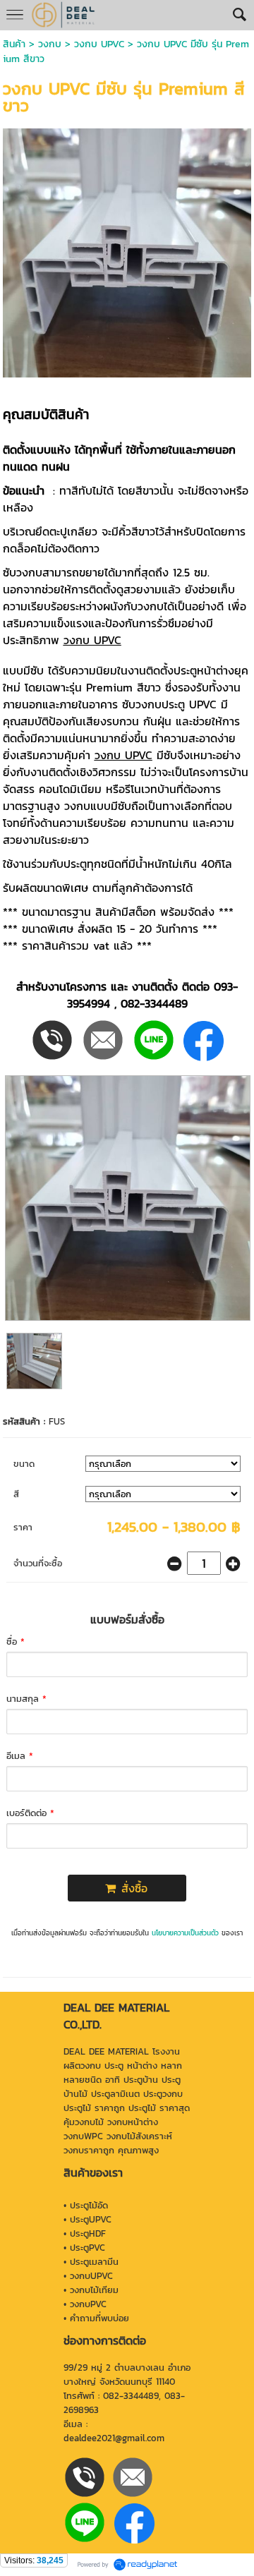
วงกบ (50, 44)
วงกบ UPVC (99, 44)
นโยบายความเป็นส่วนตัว (185, 1933)
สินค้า (14, 44)
